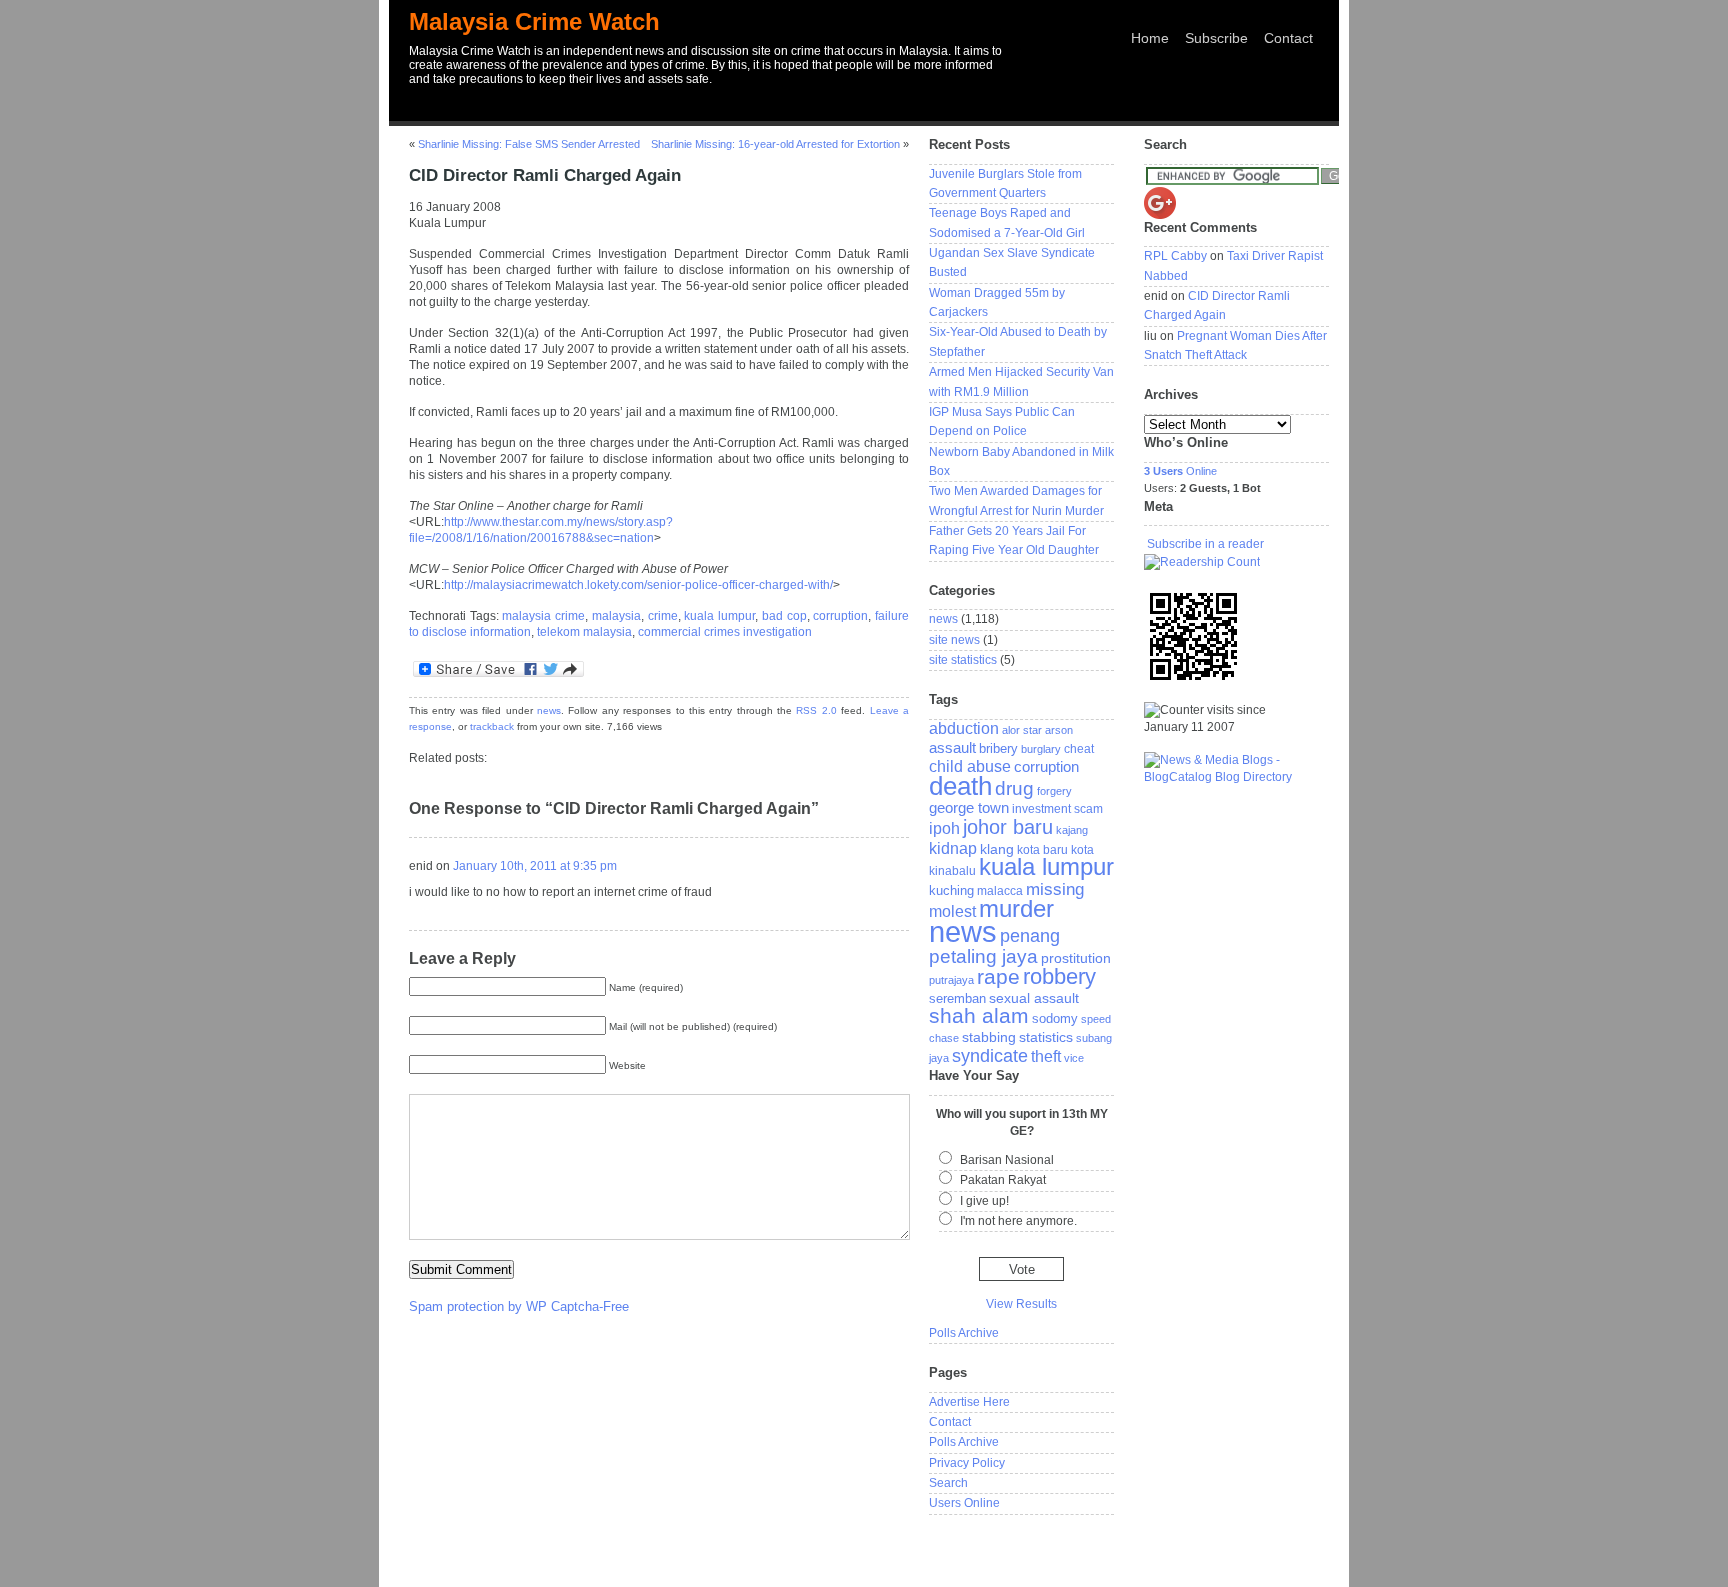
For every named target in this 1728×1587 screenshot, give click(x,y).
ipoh (944, 828)
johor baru (1008, 827)
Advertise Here (969, 1402)
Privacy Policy (967, 1463)
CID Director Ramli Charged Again (545, 175)
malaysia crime (543, 616)
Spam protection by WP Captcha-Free (519, 1306)
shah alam (979, 1016)
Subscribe (1216, 38)
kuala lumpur (719, 616)
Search (948, 1483)
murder (1016, 908)
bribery (998, 748)
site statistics (963, 660)
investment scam (1057, 809)
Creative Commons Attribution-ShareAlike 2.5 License (668, 1568)
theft (1046, 1056)
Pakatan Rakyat (1003, 1180)
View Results (1021, 1304)
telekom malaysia (584, 632)
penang (1030, 936)
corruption (840, 616)
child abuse (970, 766)
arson (1059, 730)
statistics (1046, 1037)
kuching (951, 891)
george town (969, 808)
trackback (492, 726)
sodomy (1055, 1018)
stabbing (989, 1037)
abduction (964, 728)
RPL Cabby (1175, 256)
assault (952, 748)
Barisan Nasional (1007, 1160)
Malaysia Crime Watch (534, 21)
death (960, 786)
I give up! (984, 1201)
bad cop (784, 616)
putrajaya (951, 980)
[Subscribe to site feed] (1202, 562)
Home (1150, 38)
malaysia (616, 616)
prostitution (1076, 958)
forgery (1054, 791)
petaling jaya (983, 956)
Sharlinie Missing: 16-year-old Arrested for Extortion (775, 144)
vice (1074, 1058)
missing (1055, 889)
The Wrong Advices (1271, 1550)
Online (1180, 471)
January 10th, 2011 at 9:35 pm (535, 866)
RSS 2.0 (816, 710)
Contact (1288, 38)
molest (952, 911)
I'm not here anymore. (1018, 1221)
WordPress (710, 1552)
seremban (957, 998)
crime (663, 616)
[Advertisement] (864, 113)
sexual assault (1034, 998)
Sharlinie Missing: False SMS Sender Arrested (529, 144)
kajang (1072, 830)
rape (998, 976)
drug (1014, 788)
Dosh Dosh (1177, 1550)
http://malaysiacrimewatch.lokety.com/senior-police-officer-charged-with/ (638, 585)
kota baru (1042, 850)
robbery (1059, 976)
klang (997, 849)
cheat (1079, 749)
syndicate (990, 1056)
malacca (1000, 891)
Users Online (964, 1503)
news (549, 710)
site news (954, 640)
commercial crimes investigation (725, 632)
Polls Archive (964, 1333)
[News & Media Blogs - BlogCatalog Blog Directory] (1236, 777)
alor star (1022, 730)
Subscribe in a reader (1205, 544)
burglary (1041, 749)
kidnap (953, 848)
